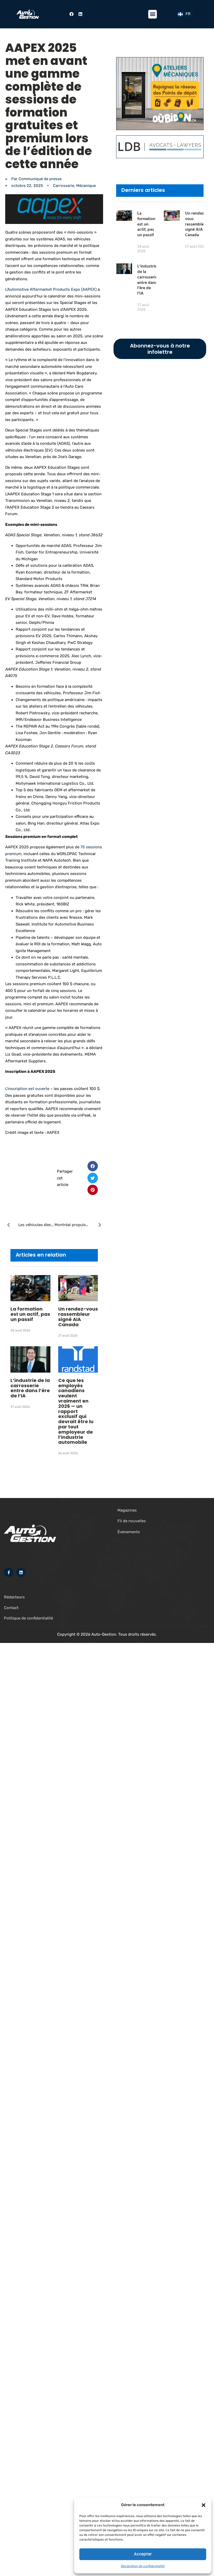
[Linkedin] (80, 14)
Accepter (143, 2554)
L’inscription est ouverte (27, 1089)
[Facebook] (72, 14)
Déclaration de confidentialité (143, 2566)
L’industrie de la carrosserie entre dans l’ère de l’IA (30, 1388)
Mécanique (86, 186)
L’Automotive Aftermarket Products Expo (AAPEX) (51, 289)
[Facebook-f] (9, 1572)
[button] (204, 2505)
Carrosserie (64, 186)
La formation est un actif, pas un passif (30, 1314)
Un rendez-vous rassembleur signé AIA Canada (78, 1317)
